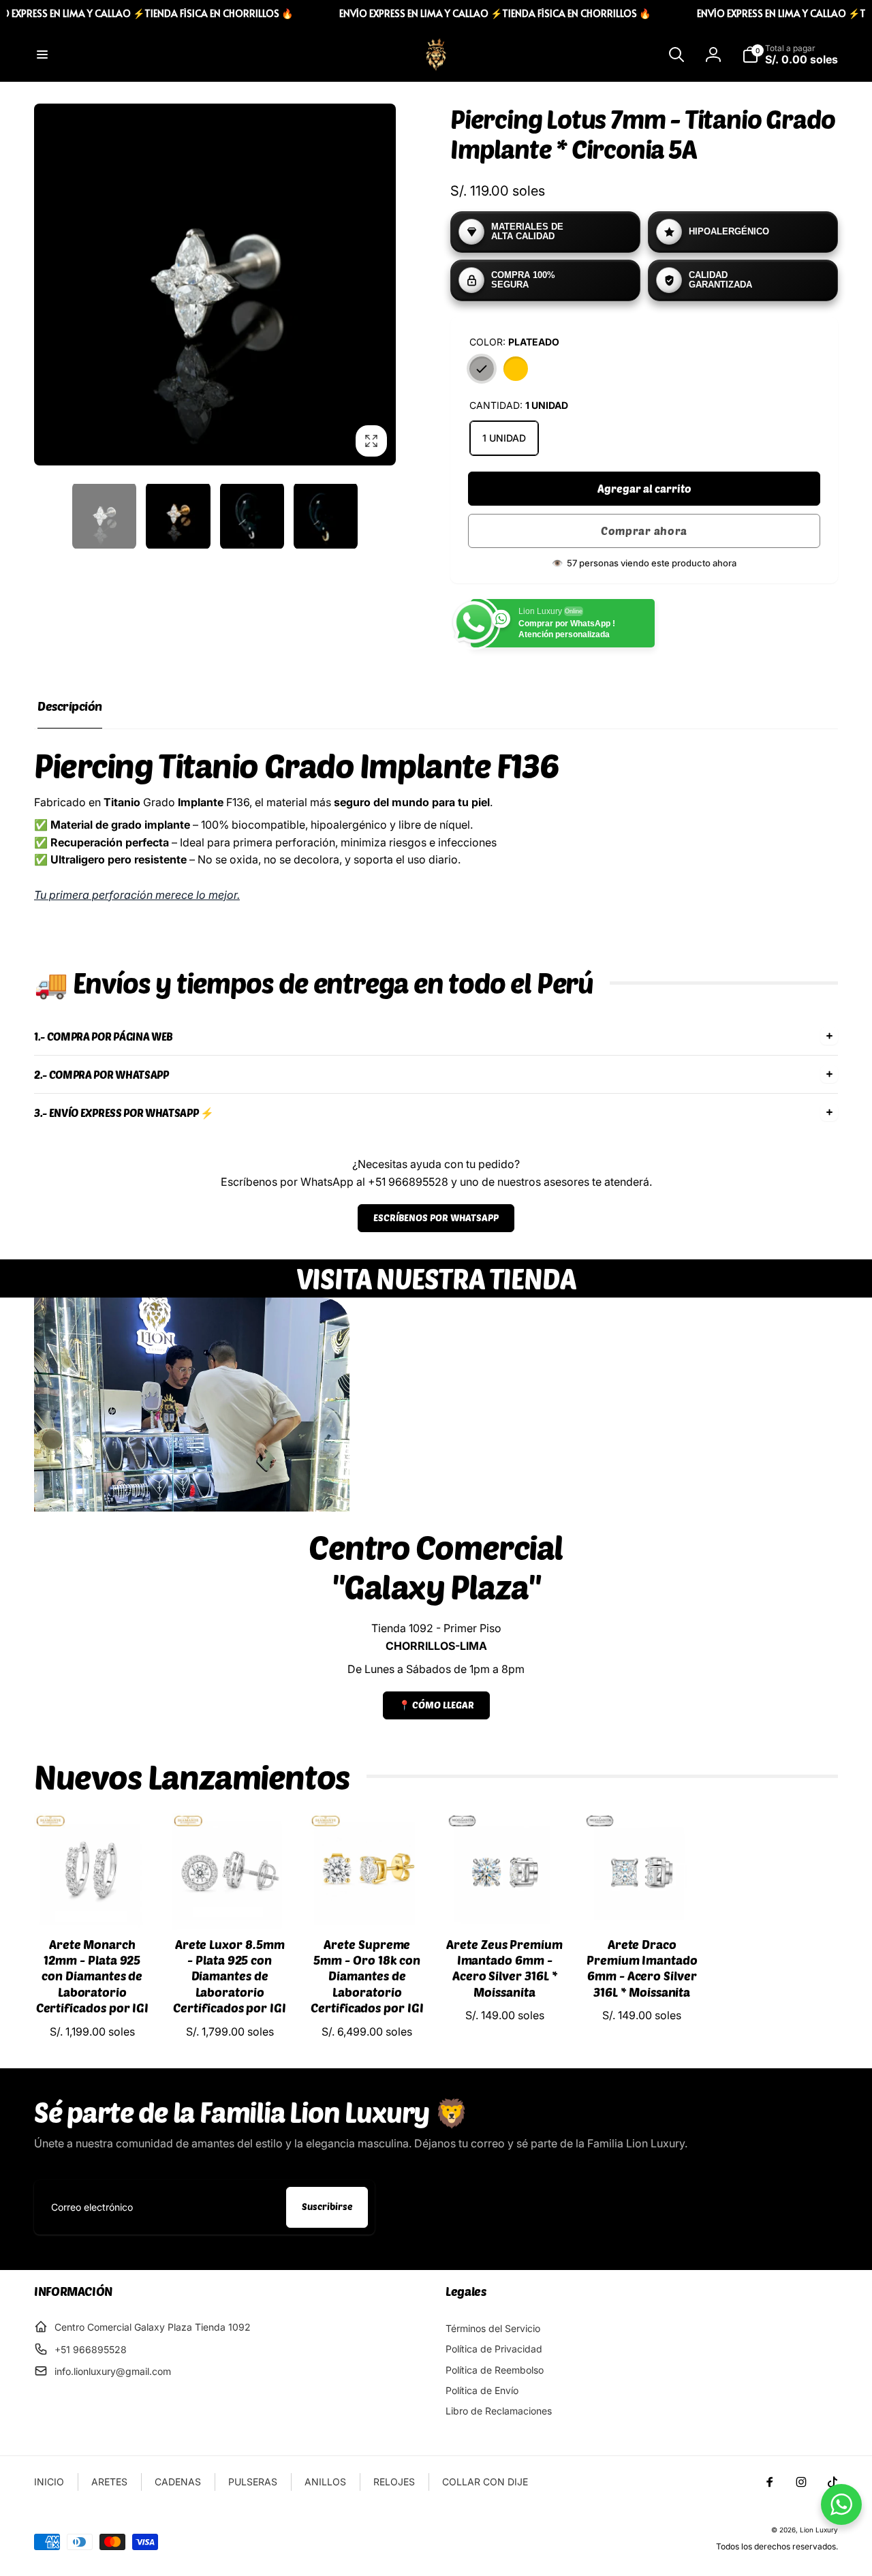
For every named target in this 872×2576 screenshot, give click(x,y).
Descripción (70, 706)
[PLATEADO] (482, 369)
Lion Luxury (819, 2530)
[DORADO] (516, 369)
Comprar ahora (644, 531)
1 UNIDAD (504, 438)
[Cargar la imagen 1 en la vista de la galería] (104, 516)
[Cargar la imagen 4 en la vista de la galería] (326, 516)
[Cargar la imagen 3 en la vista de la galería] (252, 516)
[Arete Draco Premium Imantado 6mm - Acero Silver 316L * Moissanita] (642, 1905)
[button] (42, 55)
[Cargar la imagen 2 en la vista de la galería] (178, 516)
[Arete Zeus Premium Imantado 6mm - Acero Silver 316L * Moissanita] (505, 1905)
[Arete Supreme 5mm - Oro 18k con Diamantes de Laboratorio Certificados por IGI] (368, 1905)
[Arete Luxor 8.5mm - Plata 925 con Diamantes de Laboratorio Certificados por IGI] (230, 1905)
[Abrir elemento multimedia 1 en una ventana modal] (215, 285)
